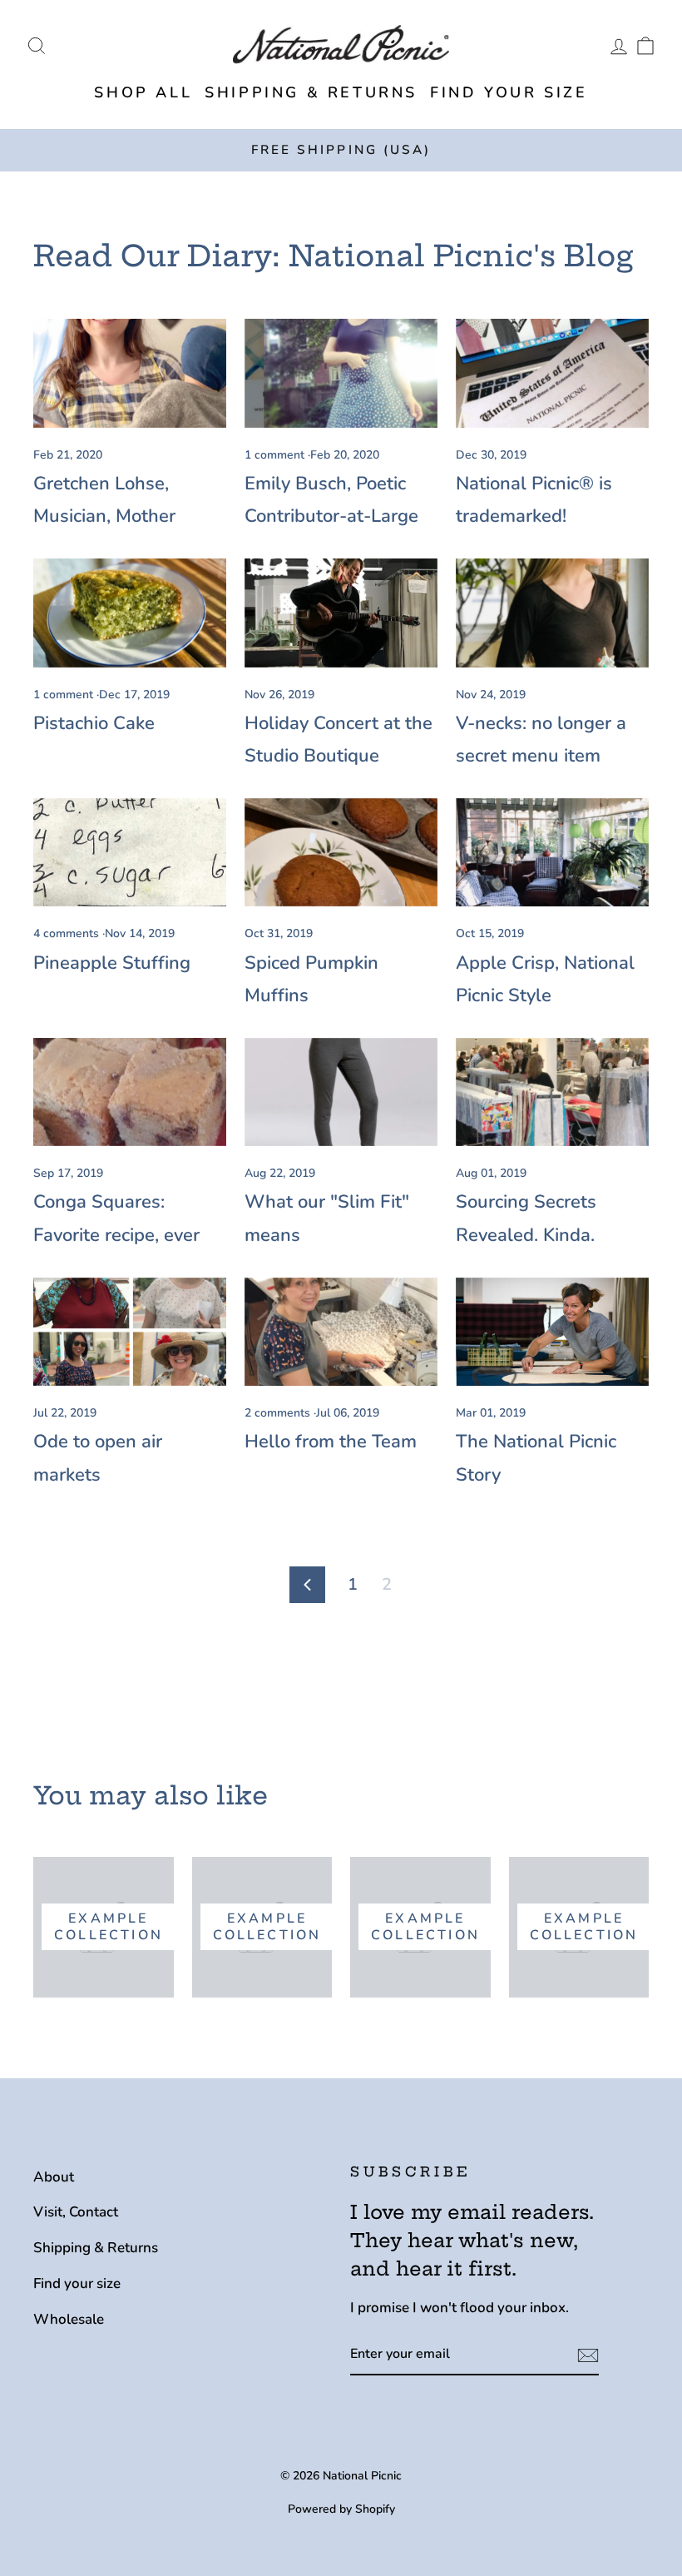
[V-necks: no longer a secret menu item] (552, 613)
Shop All (143, 92)
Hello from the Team (331, 1442)
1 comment (276, 455)
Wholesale (69, 2319)
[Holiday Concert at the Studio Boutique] (341, 613)
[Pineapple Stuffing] (130, 852)
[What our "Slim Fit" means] (341, 1092)
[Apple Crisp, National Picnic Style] (552, 852)
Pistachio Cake (94, 723)
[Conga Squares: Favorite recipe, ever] (130, 1092)
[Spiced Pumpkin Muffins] (341, 852)
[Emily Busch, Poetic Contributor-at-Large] (341, 373)
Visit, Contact (76, 2212)
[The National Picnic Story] (552, 1332)
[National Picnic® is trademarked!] (552, 373)
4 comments (68, 933)
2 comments (279, 1413)
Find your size (509, 92)
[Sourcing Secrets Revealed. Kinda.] (552, 1092)
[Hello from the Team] (341, 1332)
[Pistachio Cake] (130, 613)
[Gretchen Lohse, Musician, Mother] (130, 373)
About (54, 2177)
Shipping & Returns (311, 92)
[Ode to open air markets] (130, 1332)
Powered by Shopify (341, 2509)
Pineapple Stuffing (112, 963)
